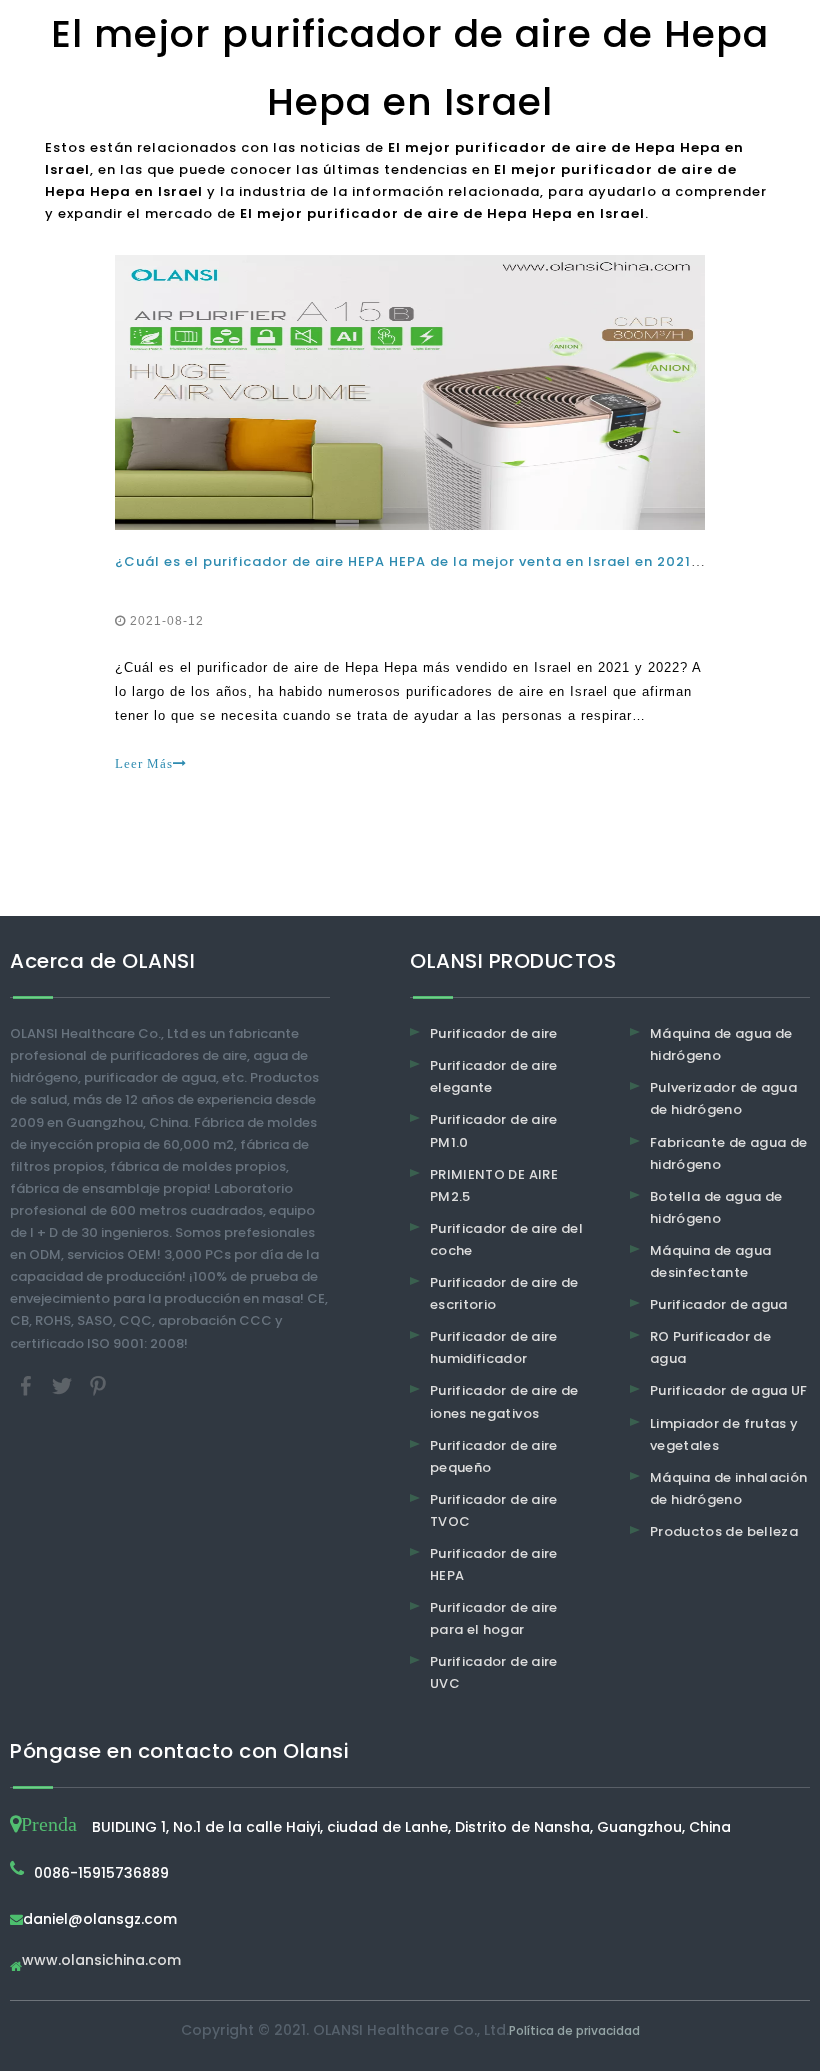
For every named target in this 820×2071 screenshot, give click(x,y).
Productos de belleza (724, 1531)
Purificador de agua (719, 1304)
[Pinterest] (98, 1384)
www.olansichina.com (101, 1961)
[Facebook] (28, 1384)
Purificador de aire (494, 1033)
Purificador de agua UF (729, 1390)
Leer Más (144, 763)
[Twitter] (64, 1384)
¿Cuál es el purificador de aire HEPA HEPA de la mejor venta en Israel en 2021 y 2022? (434, 561)
